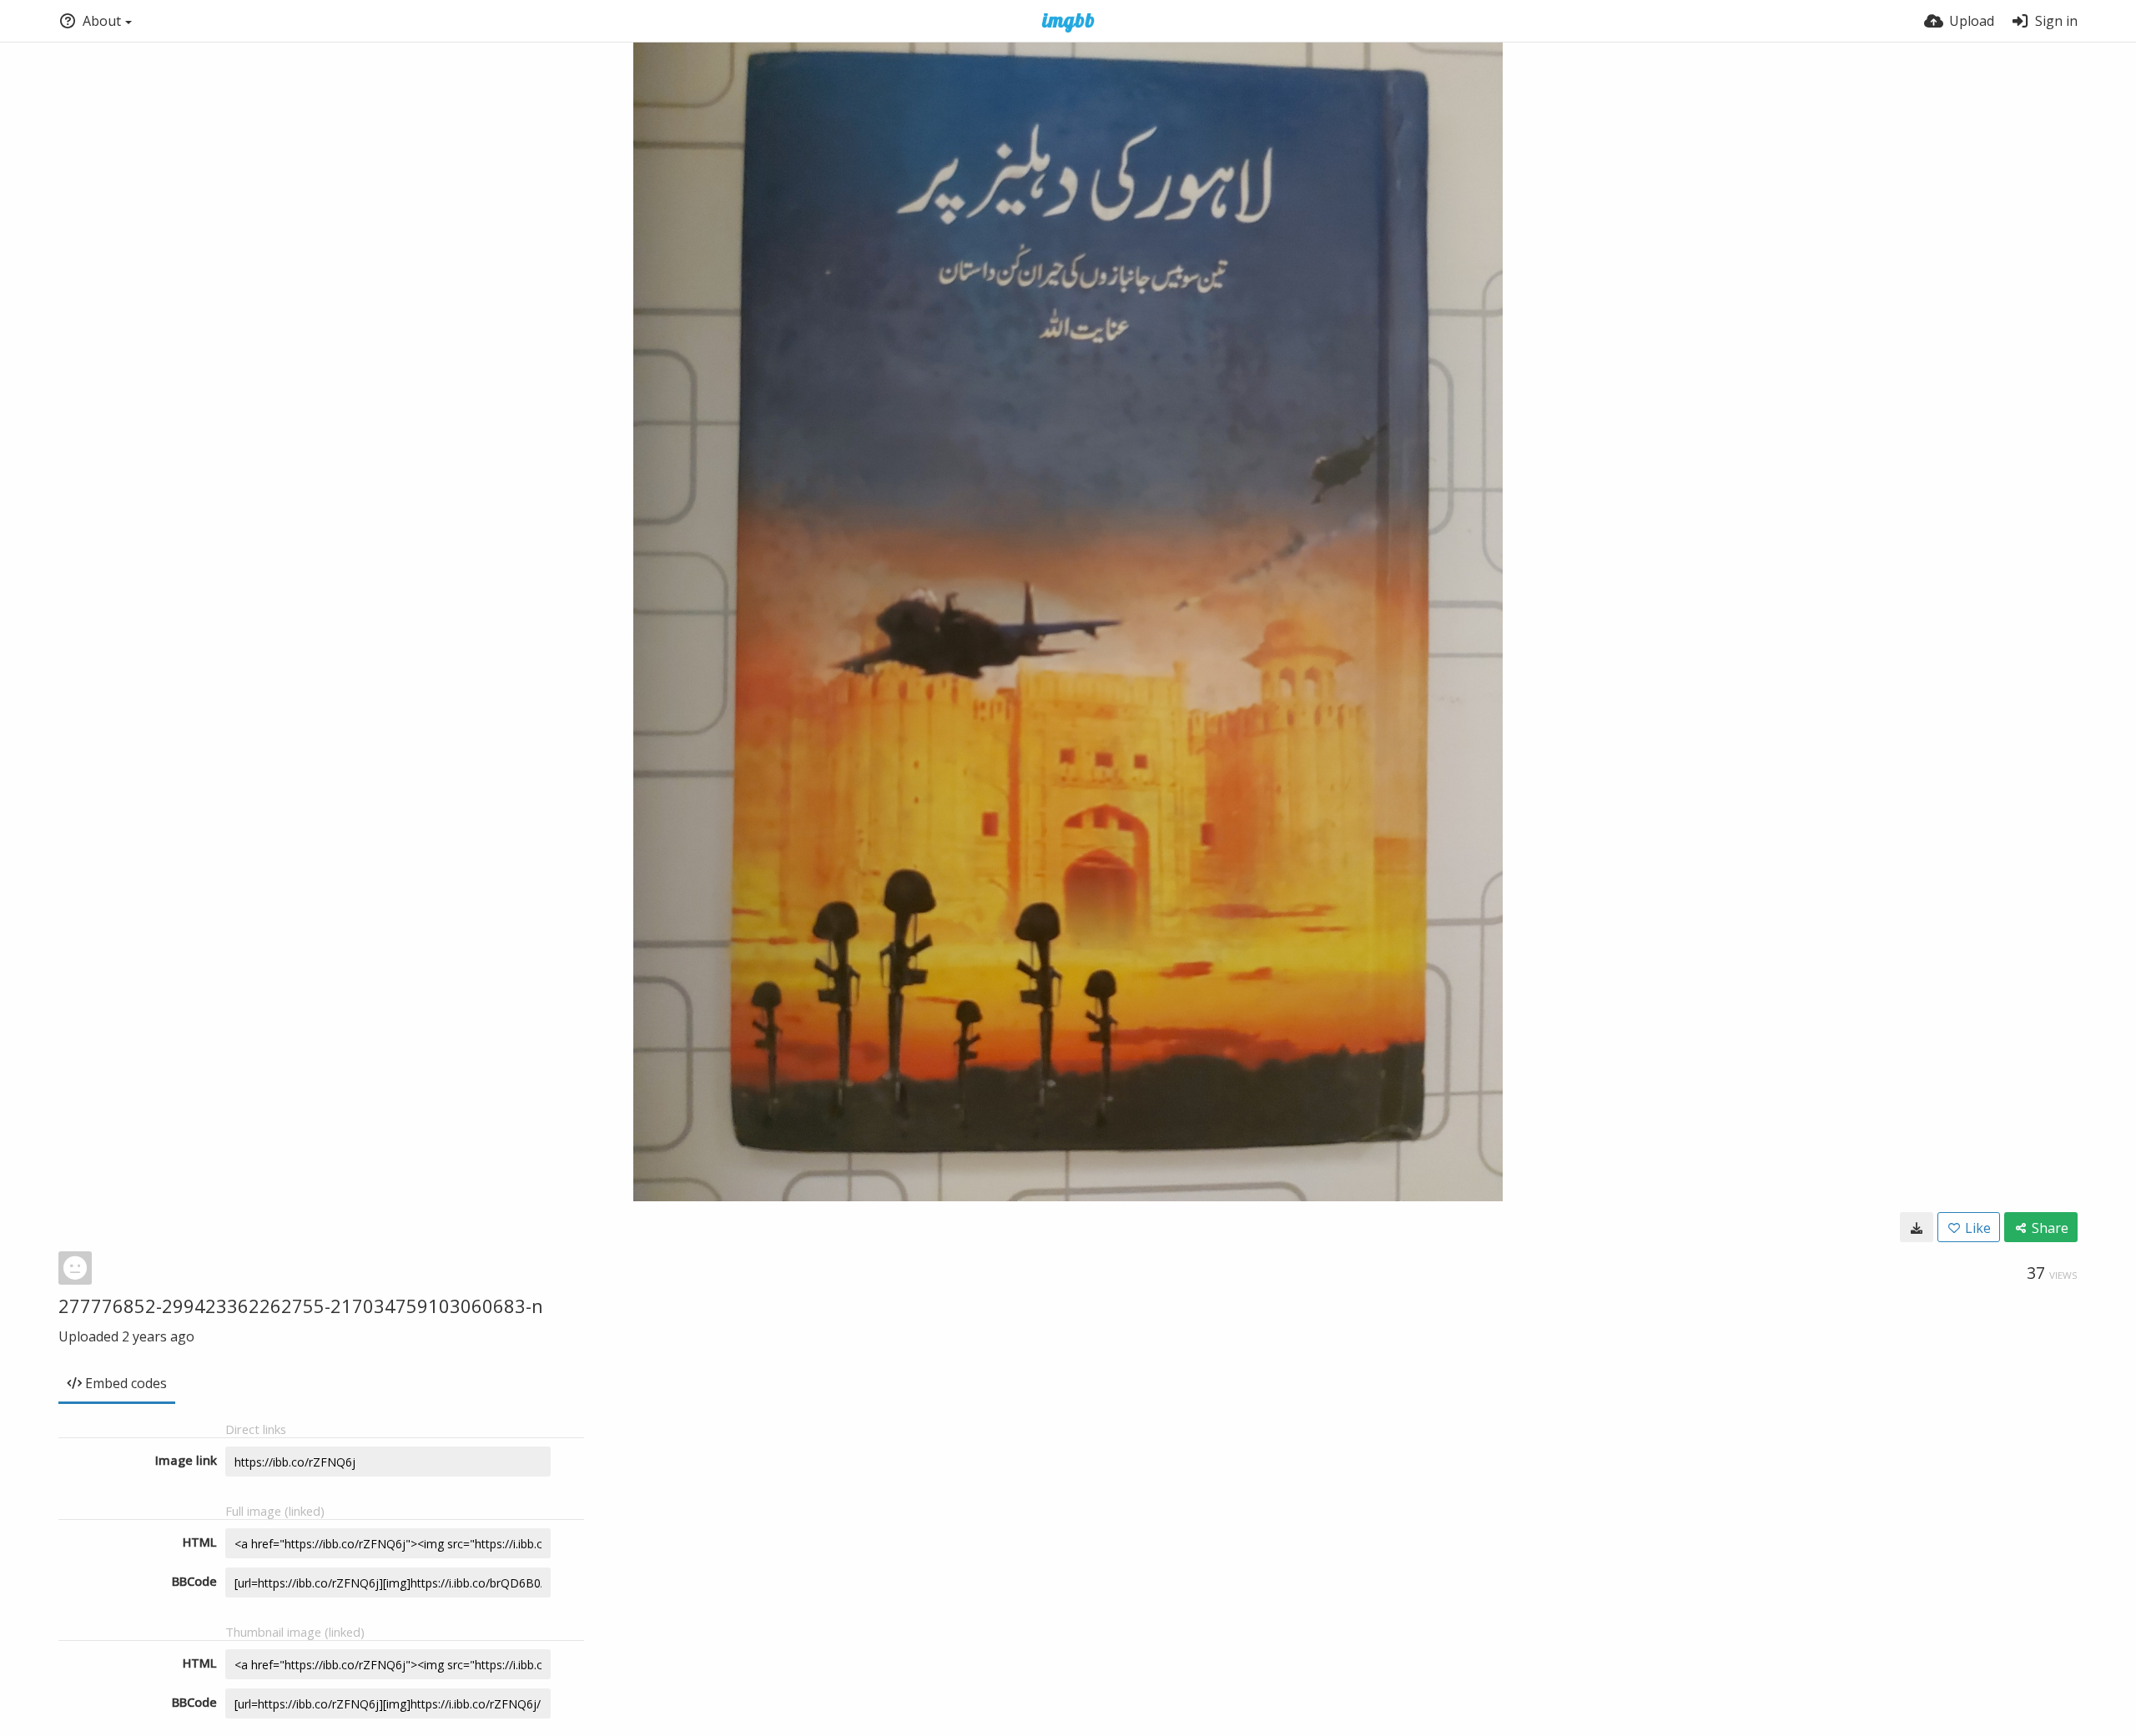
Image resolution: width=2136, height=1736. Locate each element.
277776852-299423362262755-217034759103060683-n (301, 1306)
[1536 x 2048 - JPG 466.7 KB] (1917, 1227)
